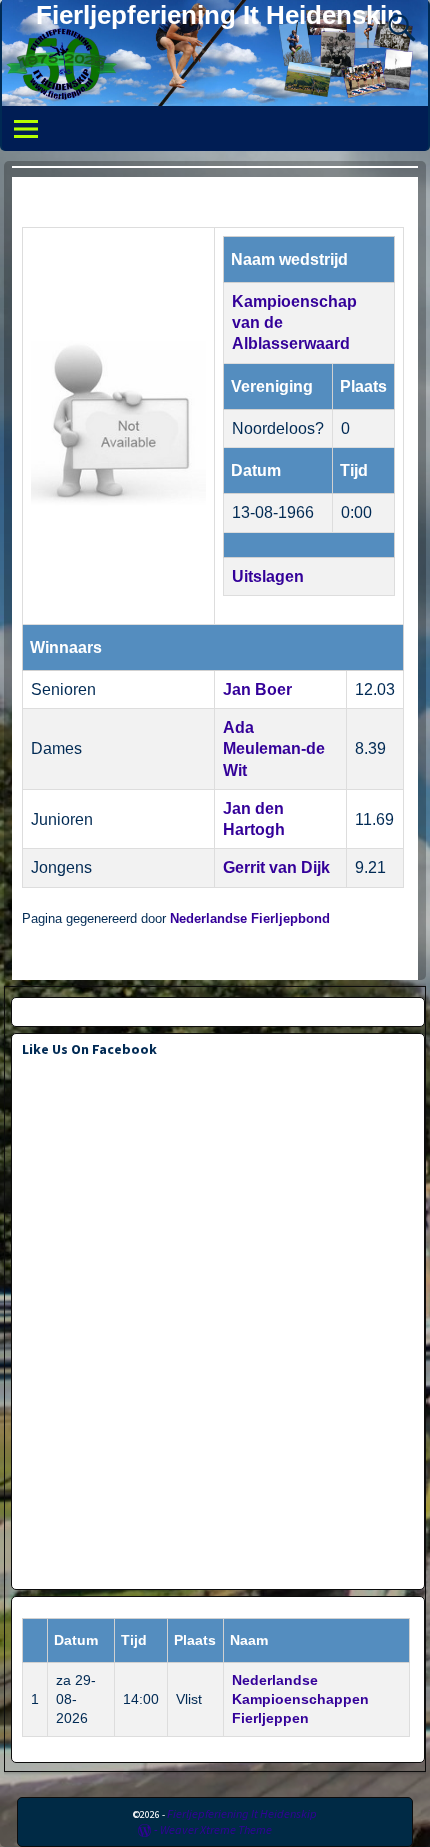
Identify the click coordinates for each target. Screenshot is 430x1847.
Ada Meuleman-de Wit (274, 749)
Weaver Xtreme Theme (216, 1829)
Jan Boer (257, 689)
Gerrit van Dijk (276, 867)
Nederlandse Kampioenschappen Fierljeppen (300, 1699)
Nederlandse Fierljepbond (250, 919)
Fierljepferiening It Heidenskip (219, 15)
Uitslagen (268, 576)
